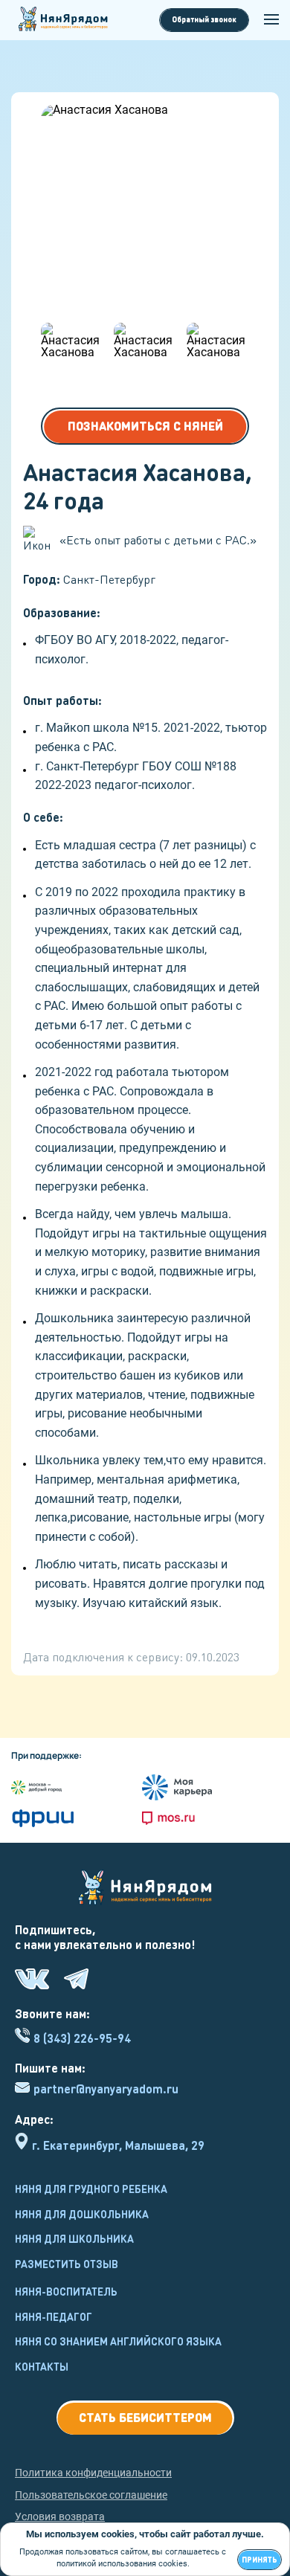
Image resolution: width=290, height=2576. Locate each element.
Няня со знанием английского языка (118, 2341)
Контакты (42, 2366)
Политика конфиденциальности (93, 2473)
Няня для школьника (74, 2238)
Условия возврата (60, 2517)
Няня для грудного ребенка (91, 2189)
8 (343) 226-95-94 (82, 2038)
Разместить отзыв (67, 2264)
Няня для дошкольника (82, 2214)
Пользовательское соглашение (91, 2495)
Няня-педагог (54, 2316)
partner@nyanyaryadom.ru (106, 2089)
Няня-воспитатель (66, 2291)
